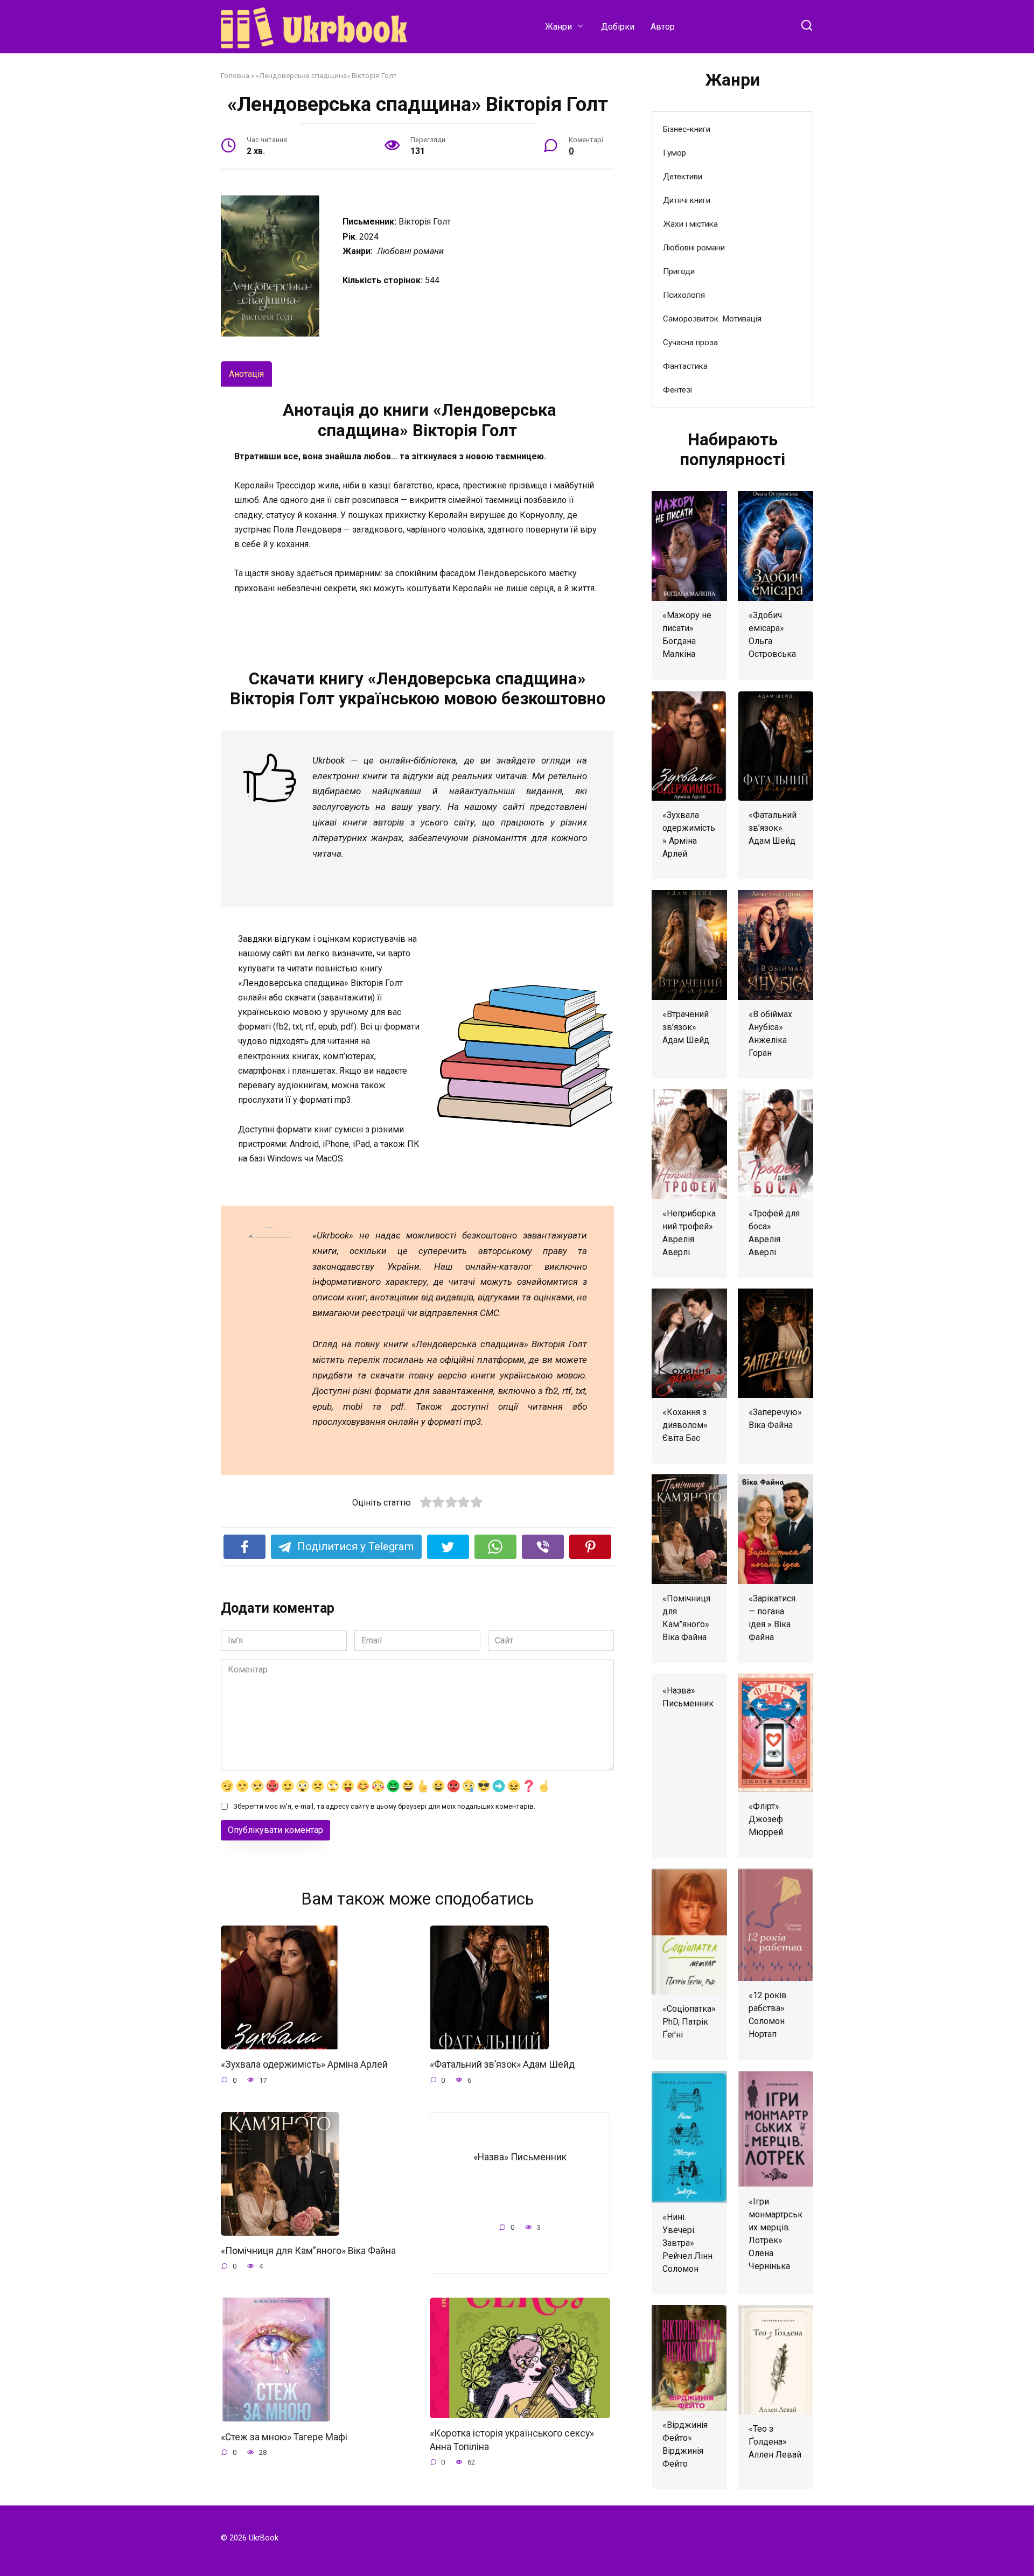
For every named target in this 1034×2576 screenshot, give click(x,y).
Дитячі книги (687, 200)
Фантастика (685, 366)
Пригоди (679, 271)
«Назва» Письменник (520, 2157)
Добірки (618, 27)
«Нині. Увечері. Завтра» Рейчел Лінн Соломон (687, 2243)
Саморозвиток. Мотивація (712, 319)
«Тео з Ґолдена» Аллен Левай (775, 2442)
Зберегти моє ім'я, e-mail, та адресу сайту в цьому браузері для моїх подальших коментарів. (384, 1806)
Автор (663, 27)
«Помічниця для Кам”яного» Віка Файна (308, 2251)
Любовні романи (694, 248)
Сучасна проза (690, 342)
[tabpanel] (417, 512)
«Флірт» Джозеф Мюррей (766, 1819)
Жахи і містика (690, 224)
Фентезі (677, 390)
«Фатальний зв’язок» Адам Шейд (502, 2064)
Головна (235, 75)
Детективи (683, 177)
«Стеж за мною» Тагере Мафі (284, 2437)
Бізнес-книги (687, 129)
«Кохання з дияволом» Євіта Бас (685, 1425)
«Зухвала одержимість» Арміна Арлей (304, 2064)
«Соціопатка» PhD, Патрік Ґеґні (689, 2022)
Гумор (675, 153)
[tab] (246, 374)
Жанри (558, 27)
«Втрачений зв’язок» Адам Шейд (686, 1027)
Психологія (684, 295)
